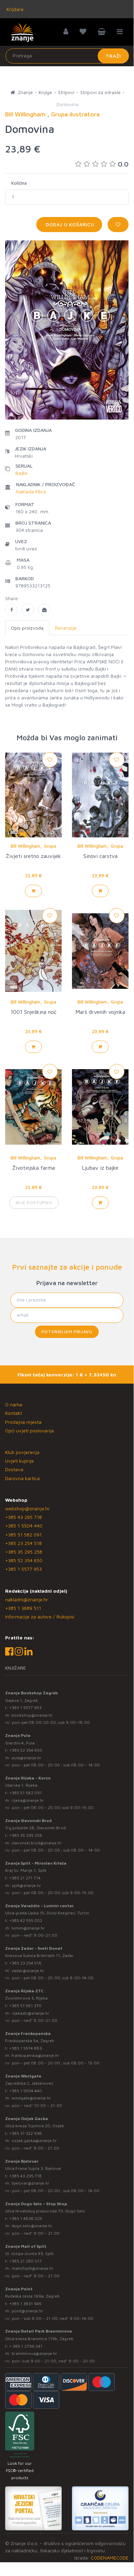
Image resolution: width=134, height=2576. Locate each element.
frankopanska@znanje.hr (35, 2055)
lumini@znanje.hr (28, 1928)
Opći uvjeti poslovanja (29, 1430)
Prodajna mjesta (23, 1422)
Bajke (21, 473)
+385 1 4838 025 (26, 2218)
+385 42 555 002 (26, 1920)
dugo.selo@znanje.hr (32, 2226)
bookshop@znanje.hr (32, 1715)
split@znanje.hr (26, 1885)
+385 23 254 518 (23, 1543)
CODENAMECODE (110, 2558)
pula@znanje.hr (27, 1758)
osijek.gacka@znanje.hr (34, 2140)
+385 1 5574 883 (26, 2048)
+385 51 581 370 (25, 2006)
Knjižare (14, 9)
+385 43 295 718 (23, 1517)
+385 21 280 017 (26, 2261)
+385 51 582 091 (23, 1535)
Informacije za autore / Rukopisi (40, 1617)
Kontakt (14, 1413)
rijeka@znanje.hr (28, 1800)
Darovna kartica (22, 1478)
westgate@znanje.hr (31, 2098)
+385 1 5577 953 (23, 1569)
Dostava (14, 1469)
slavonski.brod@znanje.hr (37, 1843)
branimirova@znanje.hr (34, 2353)
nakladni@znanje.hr (27, 1599)
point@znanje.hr (27, 2311)
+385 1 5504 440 (24, 1526)
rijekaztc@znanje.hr (31, 2013)
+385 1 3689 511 (23, 1608)
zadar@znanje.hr (28, 1971)
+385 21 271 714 (25, 1878)
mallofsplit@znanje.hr (33, 2268)
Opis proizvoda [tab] (27, 628)
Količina (19, 183)
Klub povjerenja (22, 1452)
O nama (14, 1404)
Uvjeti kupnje (20, 1461)
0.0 (123, 164)
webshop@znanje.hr (27, 1508)
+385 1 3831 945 (25, 2304)
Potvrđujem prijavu (67, 1332)
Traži (113, 56)
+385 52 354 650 (24, 1560)
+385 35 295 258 (24, 1552)
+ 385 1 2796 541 (26, 2346)
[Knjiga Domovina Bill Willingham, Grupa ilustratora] (11, 610)
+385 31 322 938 (26, 2133)
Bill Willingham (25, 846)
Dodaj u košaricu (69, 224)
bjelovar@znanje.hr (31, 2183)
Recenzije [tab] (66, 628)
